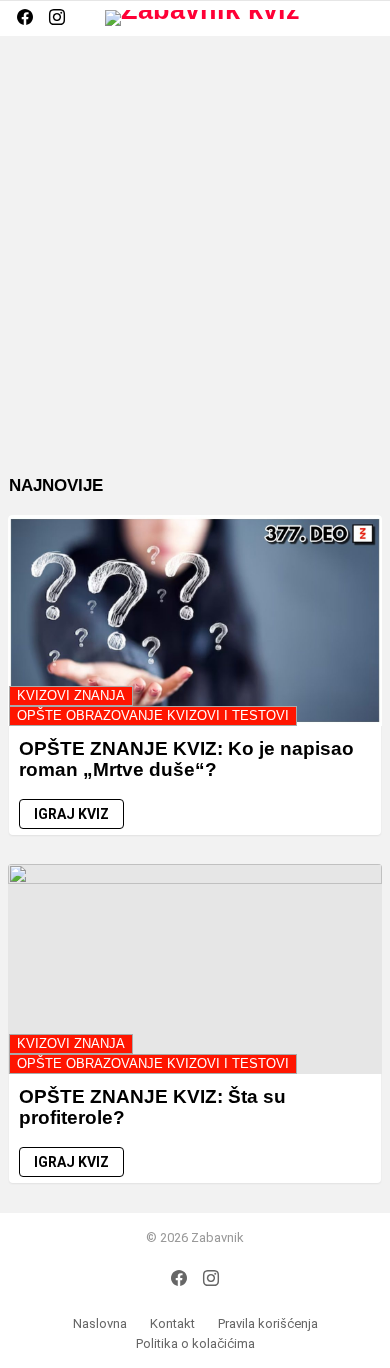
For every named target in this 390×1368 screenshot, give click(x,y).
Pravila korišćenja (268, 1323)
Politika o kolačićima (195, 1343)
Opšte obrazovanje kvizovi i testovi (153, 715)
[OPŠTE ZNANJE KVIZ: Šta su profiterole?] (195, 969)
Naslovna (100, 1323)
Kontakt (172, 1323)
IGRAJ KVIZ (71, 814)
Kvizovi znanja (71, 695)
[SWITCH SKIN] (331, 18)
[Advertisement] (195, 271)
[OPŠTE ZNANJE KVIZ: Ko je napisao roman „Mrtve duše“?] (195, 620)
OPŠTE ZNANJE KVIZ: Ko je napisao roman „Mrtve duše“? (186, 759)
